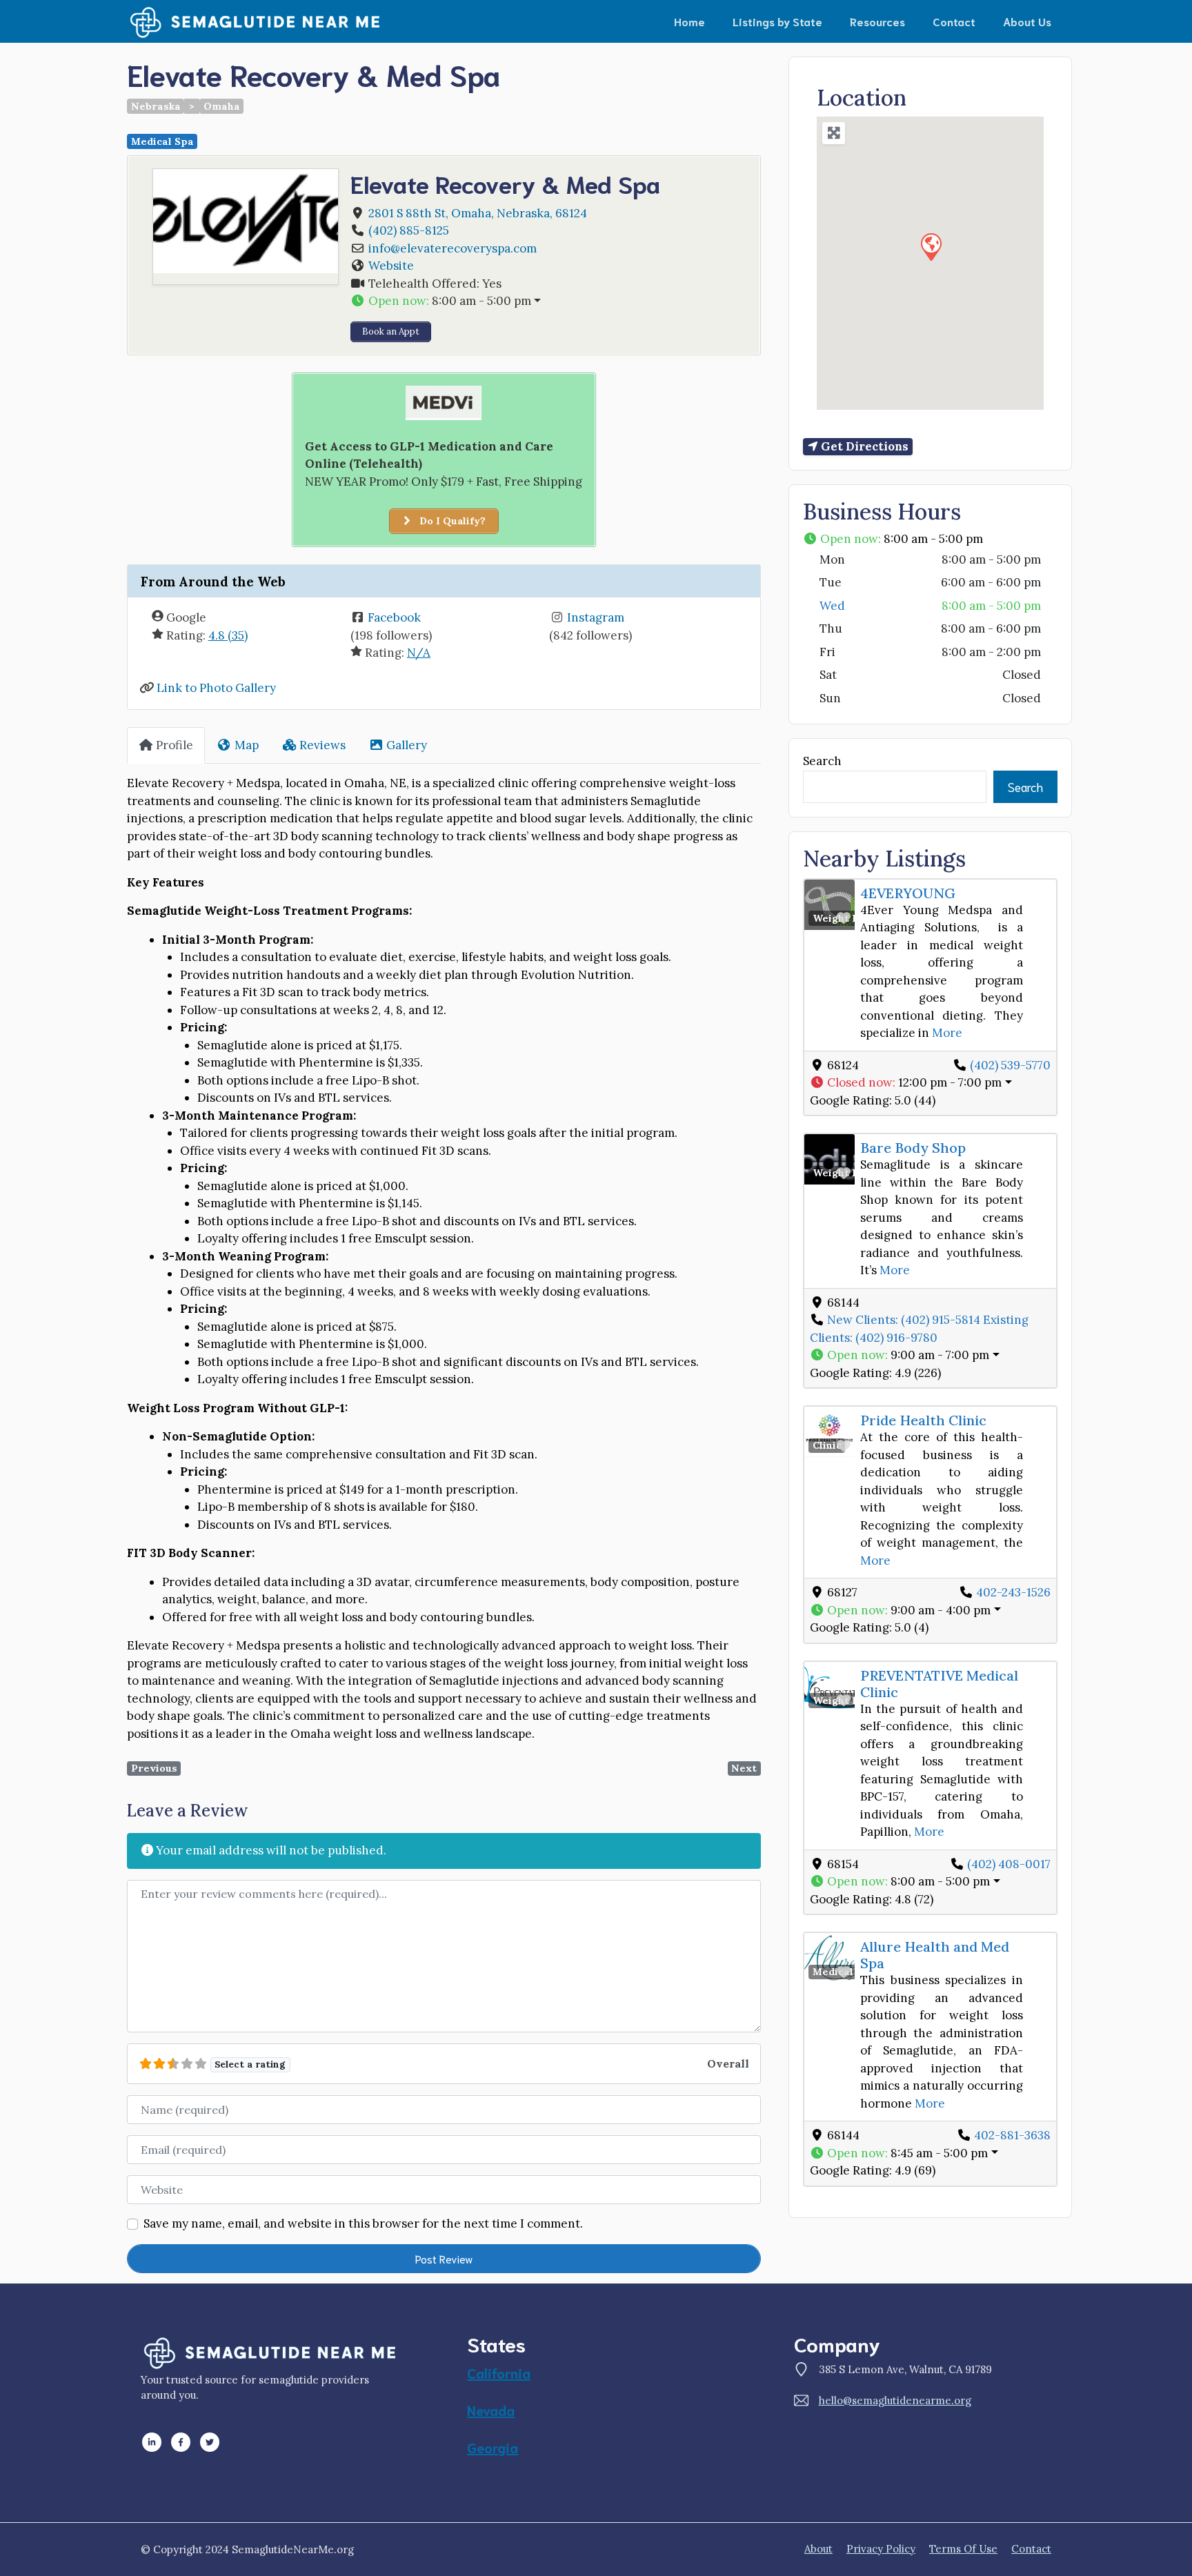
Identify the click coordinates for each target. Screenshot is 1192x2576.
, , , (478, 213)
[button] (549, 301)
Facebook (394, 617)
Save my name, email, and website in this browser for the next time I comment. (363, 2223)
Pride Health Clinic (923, 1420)
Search (822, 761)
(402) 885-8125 (409, 230)
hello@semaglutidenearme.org (895, 2400)
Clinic (827, 1445)
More (947, 1033)
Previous (154, 1768)
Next (744, 1768)
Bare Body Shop (913, 1148)
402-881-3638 (1012, 2135)
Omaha (222, 106)
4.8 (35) (228, 635)
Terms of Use (963, 2549)
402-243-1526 (1013, 1592)
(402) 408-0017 (1009, 1864)
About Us (1027, 21)
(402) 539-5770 (1010, 1065)
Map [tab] (247, 745)
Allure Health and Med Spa (935, 1955)
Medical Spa (162, 141)
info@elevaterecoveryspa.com (453, 248)
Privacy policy (881, 2549)
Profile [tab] (175, 745)
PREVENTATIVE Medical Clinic (939, 1684)
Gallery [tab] (407, 745)
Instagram (596, 617)
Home (689, 21)
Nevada (491, 2410)
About (818, 2549)
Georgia (493, 2447)
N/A (419, 653)
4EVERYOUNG (908, 893)
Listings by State (777, 21)
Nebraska (156, 106)
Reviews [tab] (322, 745)
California (499, 2372)
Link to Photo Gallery (216, 688)
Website (391, 266)
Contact (954, 21)
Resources (877, 21)
